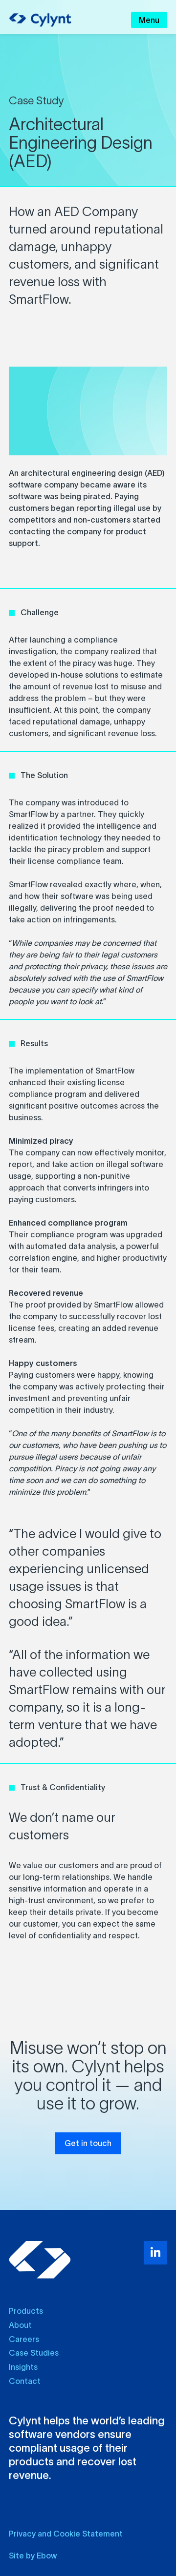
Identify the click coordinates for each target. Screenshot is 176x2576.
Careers (24, 2339)
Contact (25, 2381)
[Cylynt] (40, 20)
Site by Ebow (33, 2556)
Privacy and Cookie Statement (66, 2534)
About (20, 2325)
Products (26, 2311)
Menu (149, 20)
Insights (23, 2367)
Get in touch (88, 2143)
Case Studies (34, 2353)
